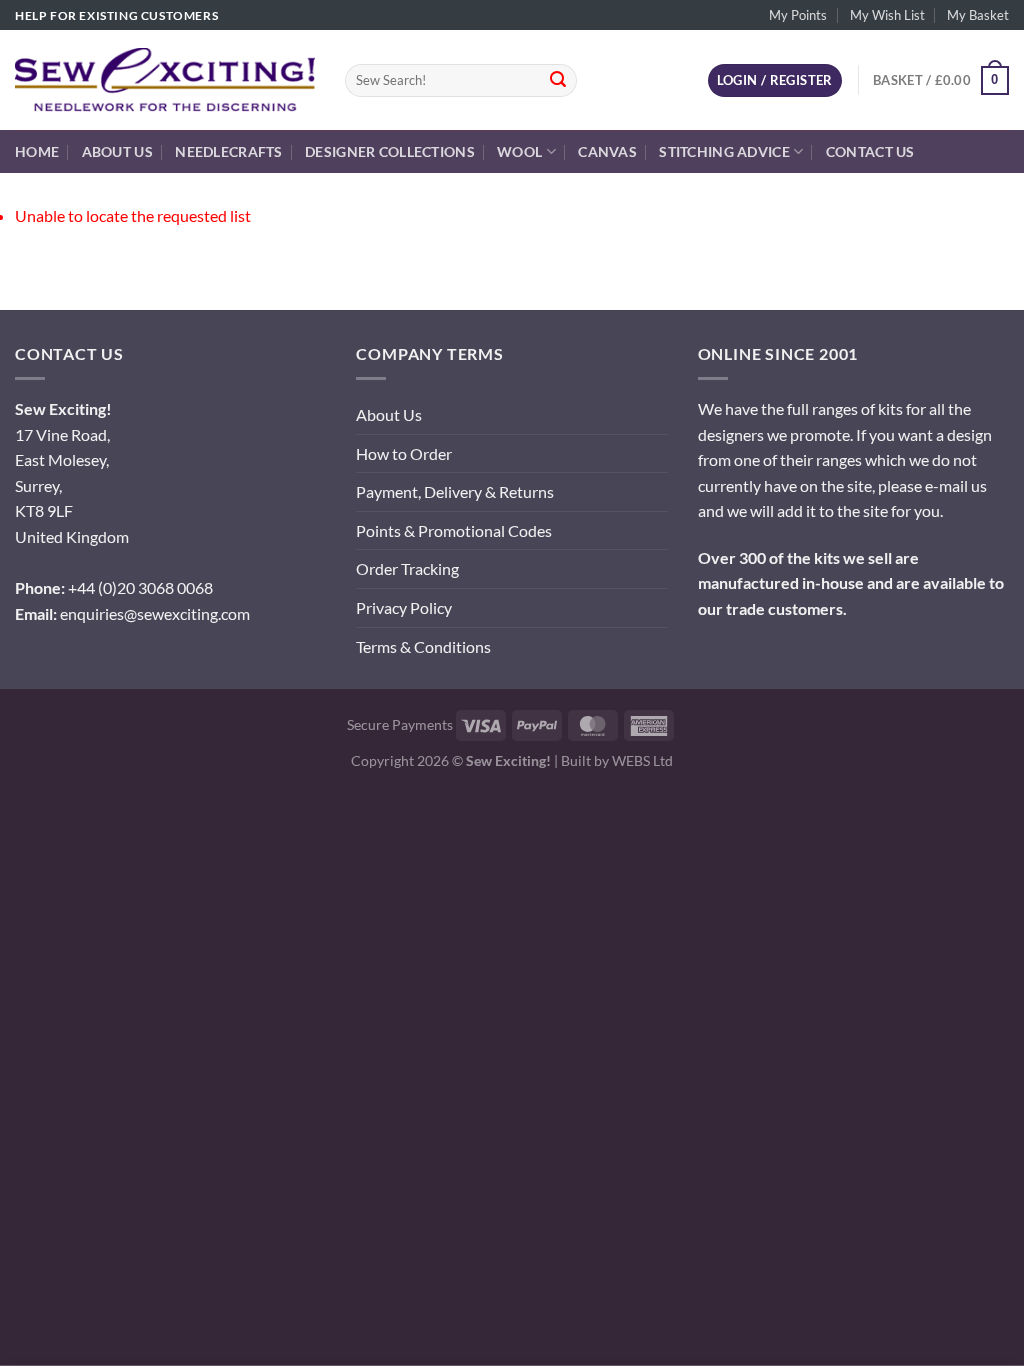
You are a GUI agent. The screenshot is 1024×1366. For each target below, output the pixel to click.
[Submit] (558, 81)
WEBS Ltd (642, 760)
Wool (519, 151)
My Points (798, 15)
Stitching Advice (724, 151)
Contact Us (870, 151)
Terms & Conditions (423, 646)
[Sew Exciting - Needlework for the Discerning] (165, 80)
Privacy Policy (404, 607)
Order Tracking (407, 568)
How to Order (404, 453)
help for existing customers (116, 15)
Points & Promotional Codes (454, 530)
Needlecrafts (228, 151)
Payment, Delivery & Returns (455, 491)
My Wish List (887, 15)
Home (37, 151)
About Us (117, 151)
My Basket (978, 15)
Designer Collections (390, 151)
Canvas (607, 151)
